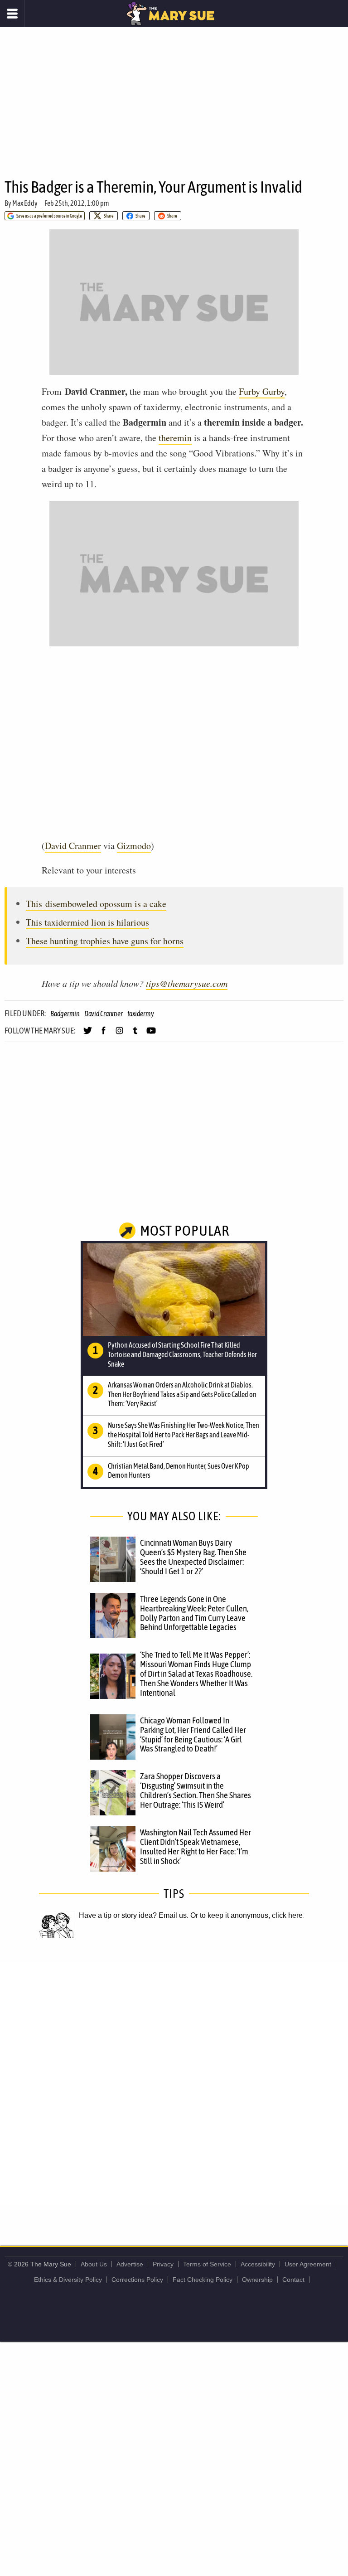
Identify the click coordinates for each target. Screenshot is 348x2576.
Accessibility (258, 2264)
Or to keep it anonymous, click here (246, 1915)
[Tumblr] (135, 1034)
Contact (293, 2280)
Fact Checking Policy (203, 2280)
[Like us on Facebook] (104, 1034)
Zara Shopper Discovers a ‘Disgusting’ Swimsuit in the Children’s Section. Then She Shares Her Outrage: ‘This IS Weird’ (196, 1790)
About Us (94, 2264)
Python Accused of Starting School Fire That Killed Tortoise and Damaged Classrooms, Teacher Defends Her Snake (182, 1354)
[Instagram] (119, 1034)
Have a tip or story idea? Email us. (134, 1915)
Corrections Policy (137, 2280)
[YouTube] (151, 1034)
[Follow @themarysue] (88, 1034)
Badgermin (65, 1014)
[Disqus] (174, 2082)
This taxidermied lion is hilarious (87, 922)
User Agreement (308, 2264)
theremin (175, 438)
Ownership (257, 2280)
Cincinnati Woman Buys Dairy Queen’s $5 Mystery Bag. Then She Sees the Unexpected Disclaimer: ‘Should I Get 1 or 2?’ (193, 1557)
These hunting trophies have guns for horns (105, 941)
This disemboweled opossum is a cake (96, 904)
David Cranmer (73, 846)
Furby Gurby (262, 391)
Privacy (163, 2264)
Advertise (130, 2264)
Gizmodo (134, 846)
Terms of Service (207, 2264)
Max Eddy (25, 203)
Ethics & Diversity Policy (68, 2280)
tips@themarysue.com (187, 983)
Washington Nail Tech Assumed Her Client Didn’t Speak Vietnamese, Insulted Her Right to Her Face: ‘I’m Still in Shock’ (196, 1846)
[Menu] (12, 14)
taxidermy (141, 1014)
